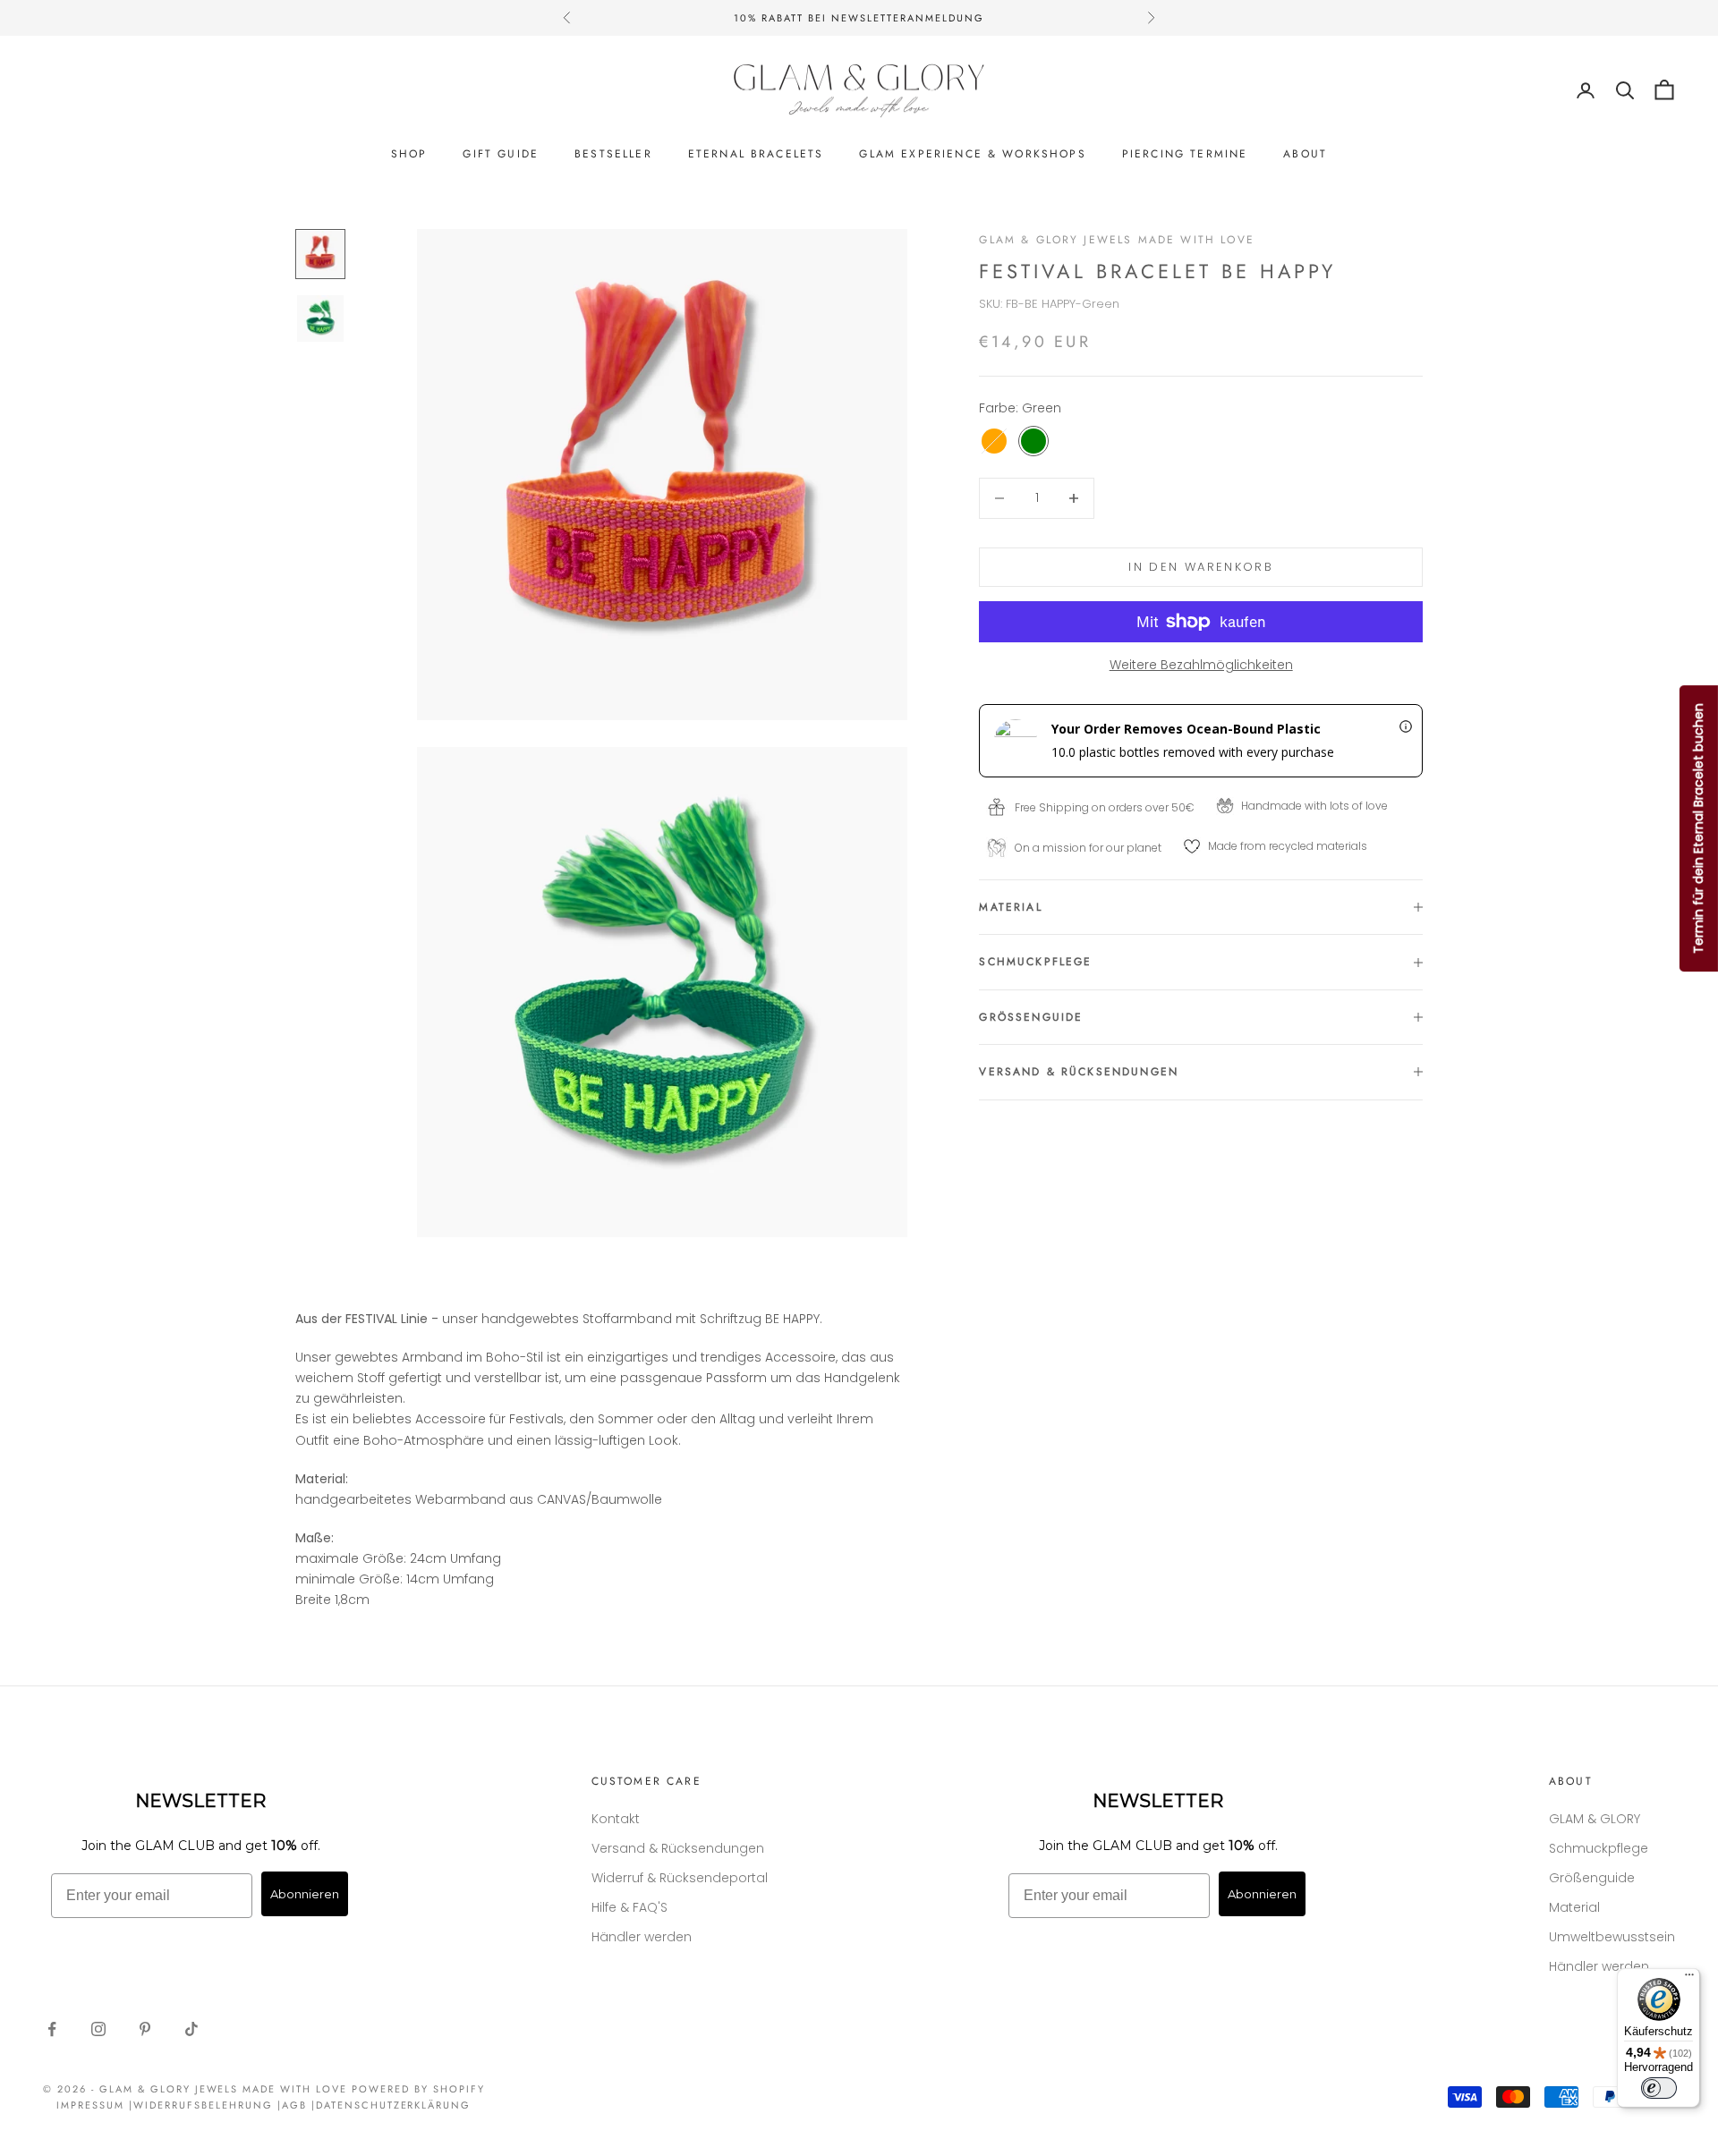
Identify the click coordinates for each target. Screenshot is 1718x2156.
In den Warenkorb (1200, 567)
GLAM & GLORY (1595, 1819)
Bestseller (613, 154)
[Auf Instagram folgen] (98, 2029)
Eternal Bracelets (756, 154)
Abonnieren (305, 1894)
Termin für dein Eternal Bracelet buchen (1698, 828)
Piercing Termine (1185, 154)
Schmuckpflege (1599, 1848)
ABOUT (1305, 154)
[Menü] (1689, 1979)
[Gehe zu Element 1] (320, 254)
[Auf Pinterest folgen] (145, 2029)
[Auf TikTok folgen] (191, 2029)
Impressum (90, 2105)
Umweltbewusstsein (1612, 1937)
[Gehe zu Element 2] (320, 318)
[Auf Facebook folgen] (52, 2029)
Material (1574, 1907)
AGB (294, 2105)
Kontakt (616, 1819)
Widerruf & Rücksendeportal (680, 1878)
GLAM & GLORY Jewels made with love (1116, 240)
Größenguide (1592, 1878)
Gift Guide (501, 154)
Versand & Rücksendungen (678, 1848)
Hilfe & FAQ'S (629, 1907)
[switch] (1659, 2088)
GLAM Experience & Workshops (972, 154)
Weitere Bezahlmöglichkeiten (1201, 665)
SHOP (409, 154)
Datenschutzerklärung (394, 2105)
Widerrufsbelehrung (203, 2105)
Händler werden (642, 1937)
